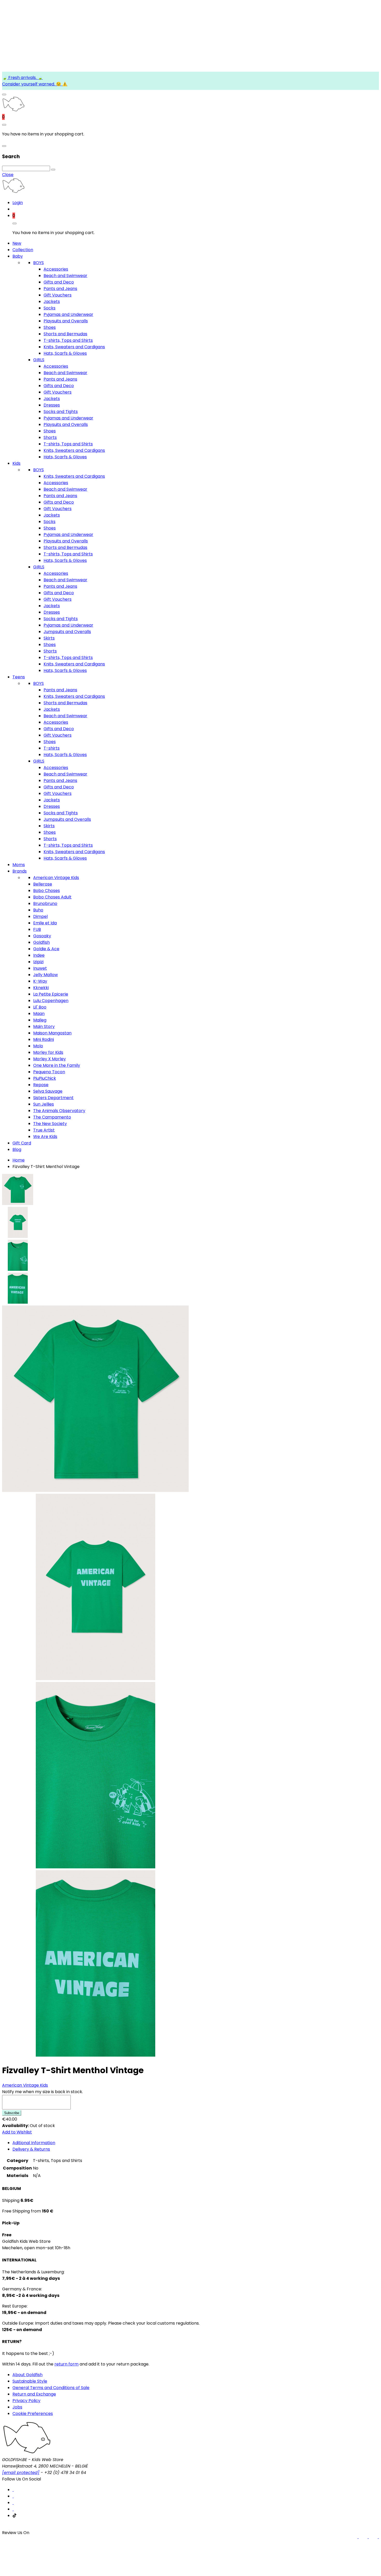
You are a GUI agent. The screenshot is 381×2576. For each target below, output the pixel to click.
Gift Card (22, 1143)
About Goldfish (27, 2375)
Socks (50, 308)
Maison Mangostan (52, 1033)
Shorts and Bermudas (65, 334)
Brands (20, 871)
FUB (37, 929)
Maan (39, 1014)
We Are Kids (45, 1137)
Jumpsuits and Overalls (67, 632)
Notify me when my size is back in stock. (43, 2092)
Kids (16, 463)
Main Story (44, 1026)
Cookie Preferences (33, 2414)
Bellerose (43, 884)
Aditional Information (34, 2143)
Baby (18, 256)
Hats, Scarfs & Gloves (65, 353)
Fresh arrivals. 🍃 (25, 78)
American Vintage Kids (56, 878)
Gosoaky (42, 936)
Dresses (52, 405)
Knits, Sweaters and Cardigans (74, 347)
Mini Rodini (44, 1039)
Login (18, 203)
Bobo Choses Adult (52, 897)
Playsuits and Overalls (66, 321)
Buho (38, 910)
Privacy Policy (26, 2401)
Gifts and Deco (59, 282)
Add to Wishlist (17, 2132)
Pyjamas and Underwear (68, 314)
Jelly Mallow (45, 975)
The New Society (50, 1124)
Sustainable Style (30, 2381)
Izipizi (38, 962)
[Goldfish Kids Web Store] (13, 110)
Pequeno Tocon (49, 1072)
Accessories (56, 269)
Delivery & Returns (31, 2149)
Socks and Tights (61, 412)
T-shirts (52, 748)
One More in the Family (57, 1065)
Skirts (49, 638)
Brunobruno (45, 904)
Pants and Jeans (60, 289)
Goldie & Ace (46, 949)
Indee (39, 955)
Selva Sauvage (48, 1091)
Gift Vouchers (58, 295)
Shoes (50, 327)
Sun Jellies (44, 1104)
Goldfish (41, 942)
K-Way (40, 981)
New (17, 243)
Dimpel (40, 916)
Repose (41, 1085)
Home (19, 1160)
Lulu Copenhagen (51, 1001)
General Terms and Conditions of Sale (51, 2388)
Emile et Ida (45, 923)
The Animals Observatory (59, 1111)
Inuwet (40, 968)
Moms (19, 865)
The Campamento (52, 1117)
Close (8, 175)
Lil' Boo (40, 1007)
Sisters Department (53, 1098)
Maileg (40, 1020)
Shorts (50, 437)
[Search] (53, 170)
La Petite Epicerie (51, 994)
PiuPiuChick (45, 1078)
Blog (17, 1149)
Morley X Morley (50, 1059)
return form (66, 2364)
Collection (23, 250)
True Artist (44, 1130)
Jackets (52, 302)
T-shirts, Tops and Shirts (68, 340)
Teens (19, 677)
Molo (38, 1046)
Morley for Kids (48, 1052)
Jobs (17, 2407)
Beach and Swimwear (65, 276)
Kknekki (41, 988)
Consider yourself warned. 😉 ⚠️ (35, 84)
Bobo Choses (47, 891)
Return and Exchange (34, 2394)
